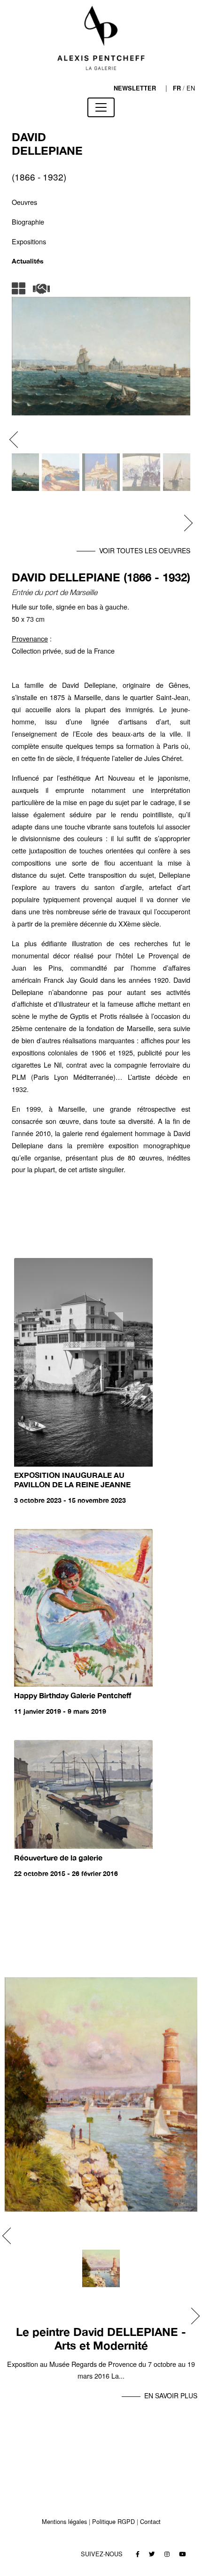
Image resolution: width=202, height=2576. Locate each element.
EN (191, 88)
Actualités (28, 261)
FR (177, 88)
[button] (18, 440)
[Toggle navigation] (101, 107)
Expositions (29, 241)
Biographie (28, 222)
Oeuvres (24, 202)
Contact (150, 2521)
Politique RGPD (113, 2521)
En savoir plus (171, 2395)
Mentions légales (64, 2521)
